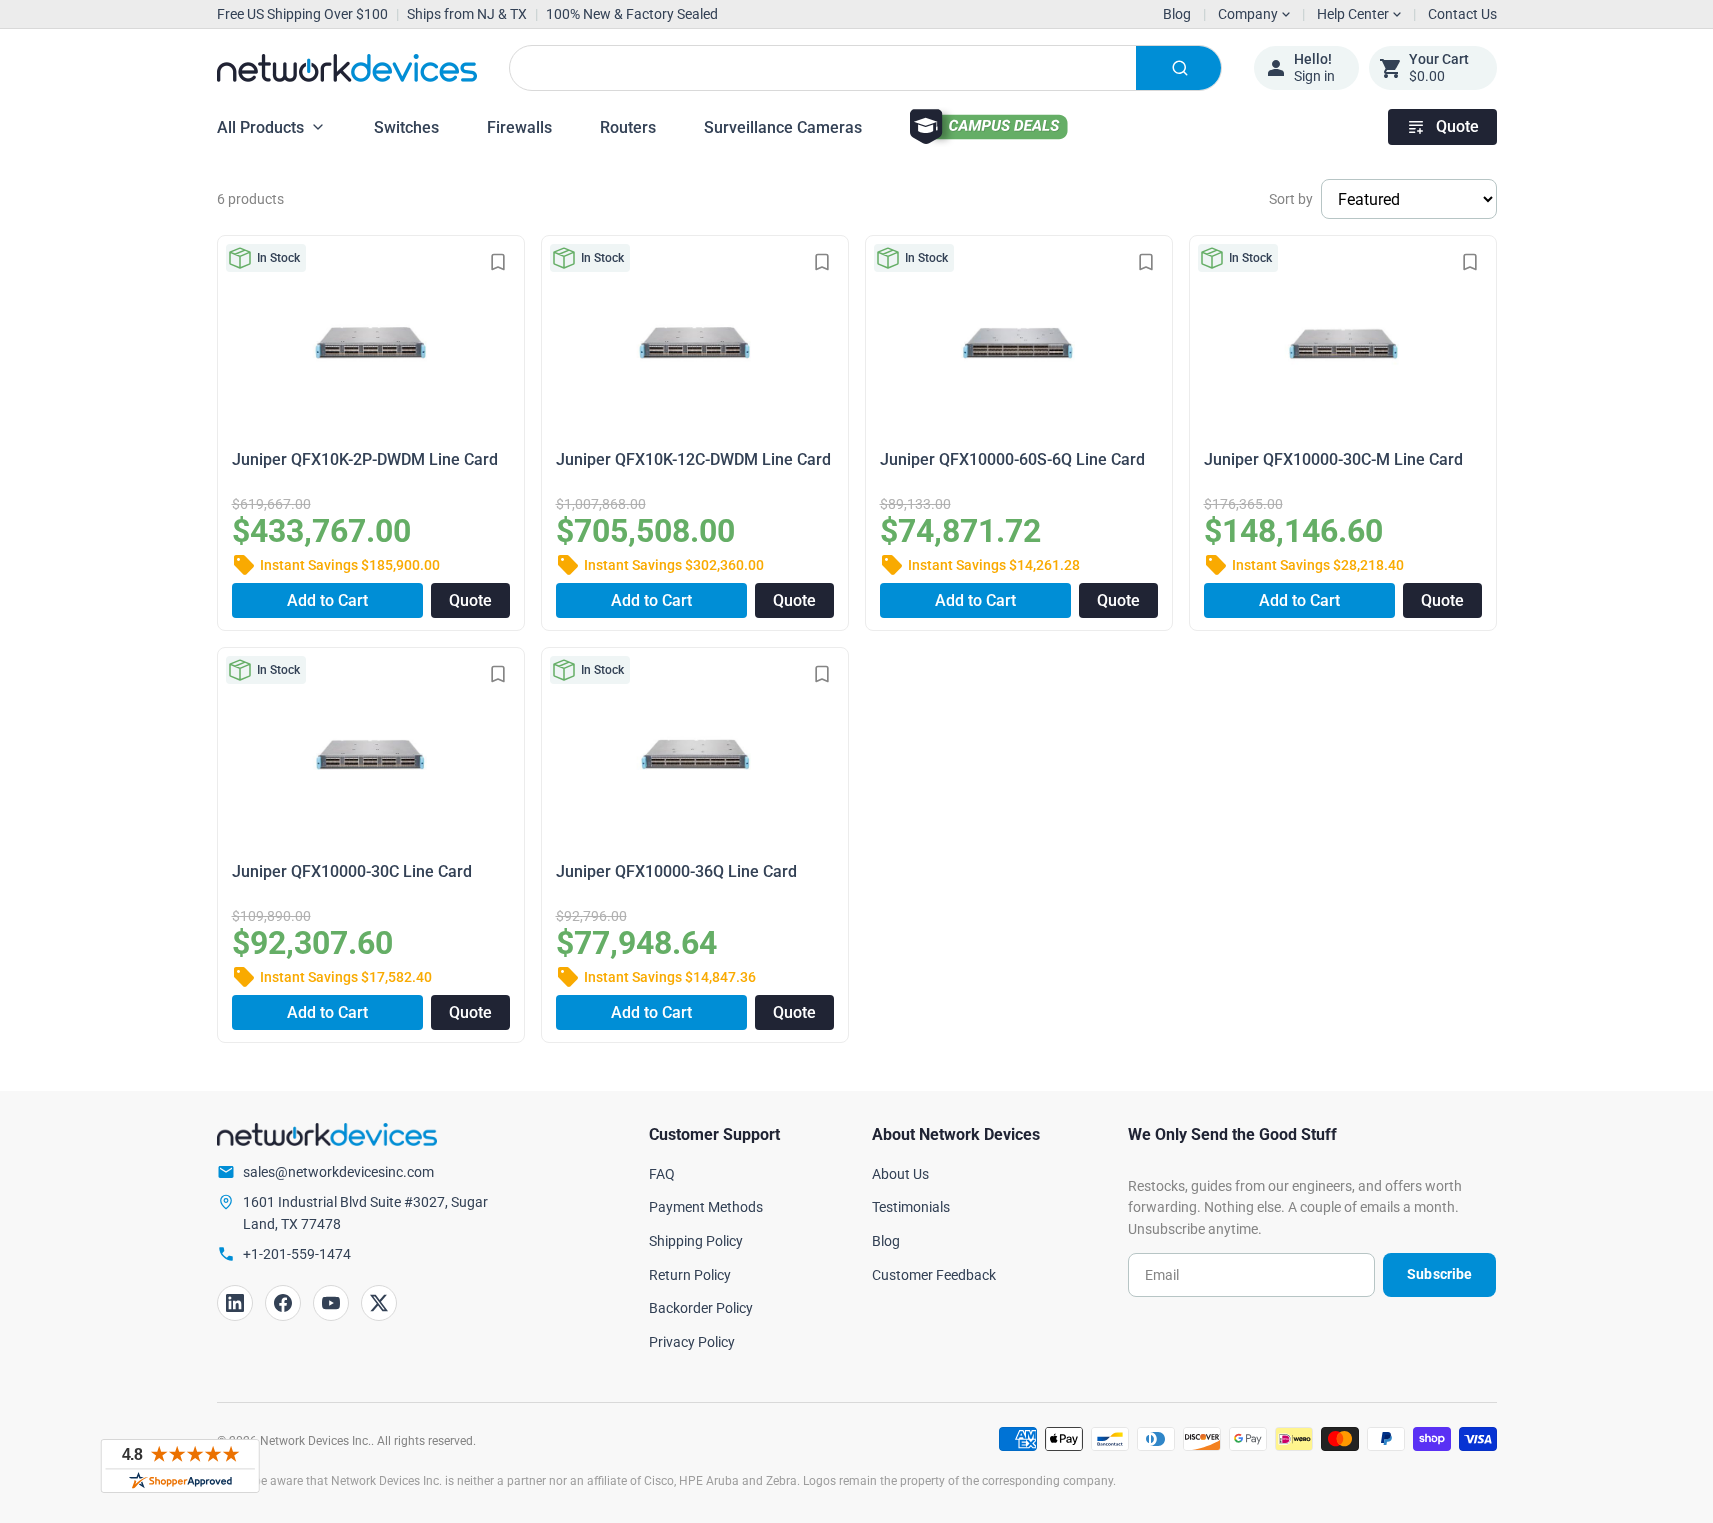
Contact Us (1462, 14)
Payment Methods (706, 1207)
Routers (628, 127)
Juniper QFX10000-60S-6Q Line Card (1012, 459)
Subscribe (1439, 1274)
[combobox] (865, 68)
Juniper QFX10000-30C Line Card (352, 871)
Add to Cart (327, 600)
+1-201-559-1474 (297, 1254)
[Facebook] (283, 1303)
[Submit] (1178, 68)
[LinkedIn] (235, 1303)
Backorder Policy (701, 1308)
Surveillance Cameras (783, 127)
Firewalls (519, 127)
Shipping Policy (696, 1241)
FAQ (662, 1174)
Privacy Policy (692, 1342)
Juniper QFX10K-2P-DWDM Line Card (365, 459)
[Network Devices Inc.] (347, 68)
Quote (1457, 126)
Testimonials (911, 1207)
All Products (260, 127)
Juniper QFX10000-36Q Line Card (676, 871)
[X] (379, 1303)
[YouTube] (331, 1303)
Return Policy (690, 1275)
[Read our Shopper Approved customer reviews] (180, 1466)
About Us (900, 1174)
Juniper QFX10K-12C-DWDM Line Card (693, 459)
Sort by (1291, 199)
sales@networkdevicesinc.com (338, 1172)
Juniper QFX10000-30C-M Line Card (1333, 459)
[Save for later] (498, 262)
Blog (1177, 14)
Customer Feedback (934, 1275)
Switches (406, 127)
